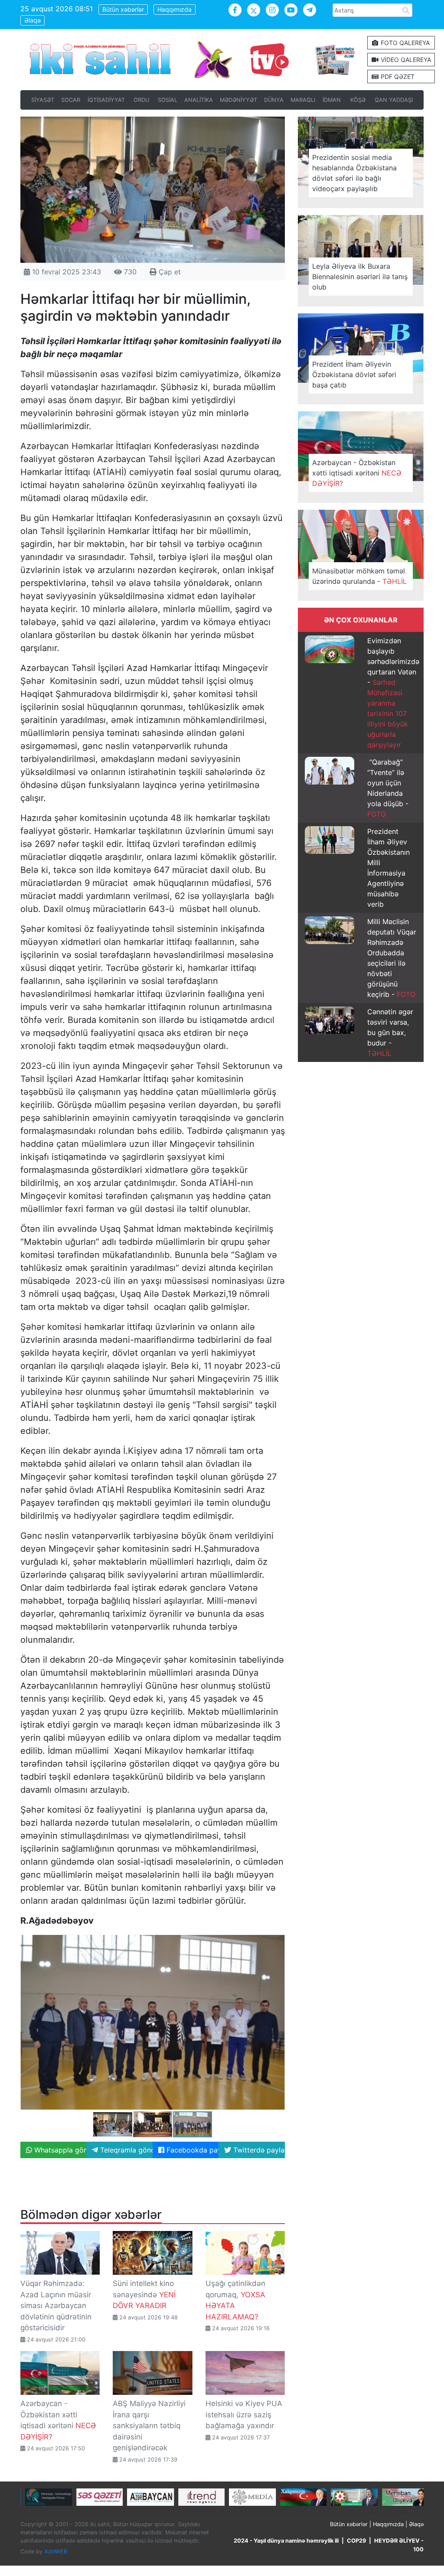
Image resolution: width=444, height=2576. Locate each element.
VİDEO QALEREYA (405, 60)
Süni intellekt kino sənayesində (144, 2294)
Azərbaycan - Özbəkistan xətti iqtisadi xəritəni (357, 473)
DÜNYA (274, 100)
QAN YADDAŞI (394, 100)
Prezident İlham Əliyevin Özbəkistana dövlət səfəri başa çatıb (354, 375)
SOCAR (71, 100)
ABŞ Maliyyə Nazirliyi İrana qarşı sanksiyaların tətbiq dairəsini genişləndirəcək (149, 2426)
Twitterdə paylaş (258, 2150)
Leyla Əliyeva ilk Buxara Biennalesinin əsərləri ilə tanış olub (360, 277)
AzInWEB (56, 2552)
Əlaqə (33, 20)
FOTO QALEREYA (404, 43)
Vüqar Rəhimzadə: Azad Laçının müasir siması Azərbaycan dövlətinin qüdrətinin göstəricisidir (56, 2306)
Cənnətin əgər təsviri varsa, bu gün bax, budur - (390, 1032)
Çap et (169, 272)
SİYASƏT (43, 100)
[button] (277, 1942)
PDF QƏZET (397, 77)
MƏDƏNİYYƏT (238, 100)
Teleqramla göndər (125, 2150)
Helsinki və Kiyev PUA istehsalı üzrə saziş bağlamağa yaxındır (244, 2415)
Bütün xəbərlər (123, 9)
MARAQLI (303, 100)
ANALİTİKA (199, 100)
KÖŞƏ (358, 100)
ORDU (141, 100)
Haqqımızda (175, 9)
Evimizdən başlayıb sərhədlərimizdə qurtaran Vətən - (393, 693)
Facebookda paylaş (191, 2150)
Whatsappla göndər (59, 2150)
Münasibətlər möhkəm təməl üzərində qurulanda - (359, 576)
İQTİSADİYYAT (106, 100)
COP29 (356, 2541)
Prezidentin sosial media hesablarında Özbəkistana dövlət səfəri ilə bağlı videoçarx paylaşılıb (354, 173)
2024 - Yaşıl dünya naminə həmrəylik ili (286, 2541)
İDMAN (332, 100)
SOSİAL (168, 100)
